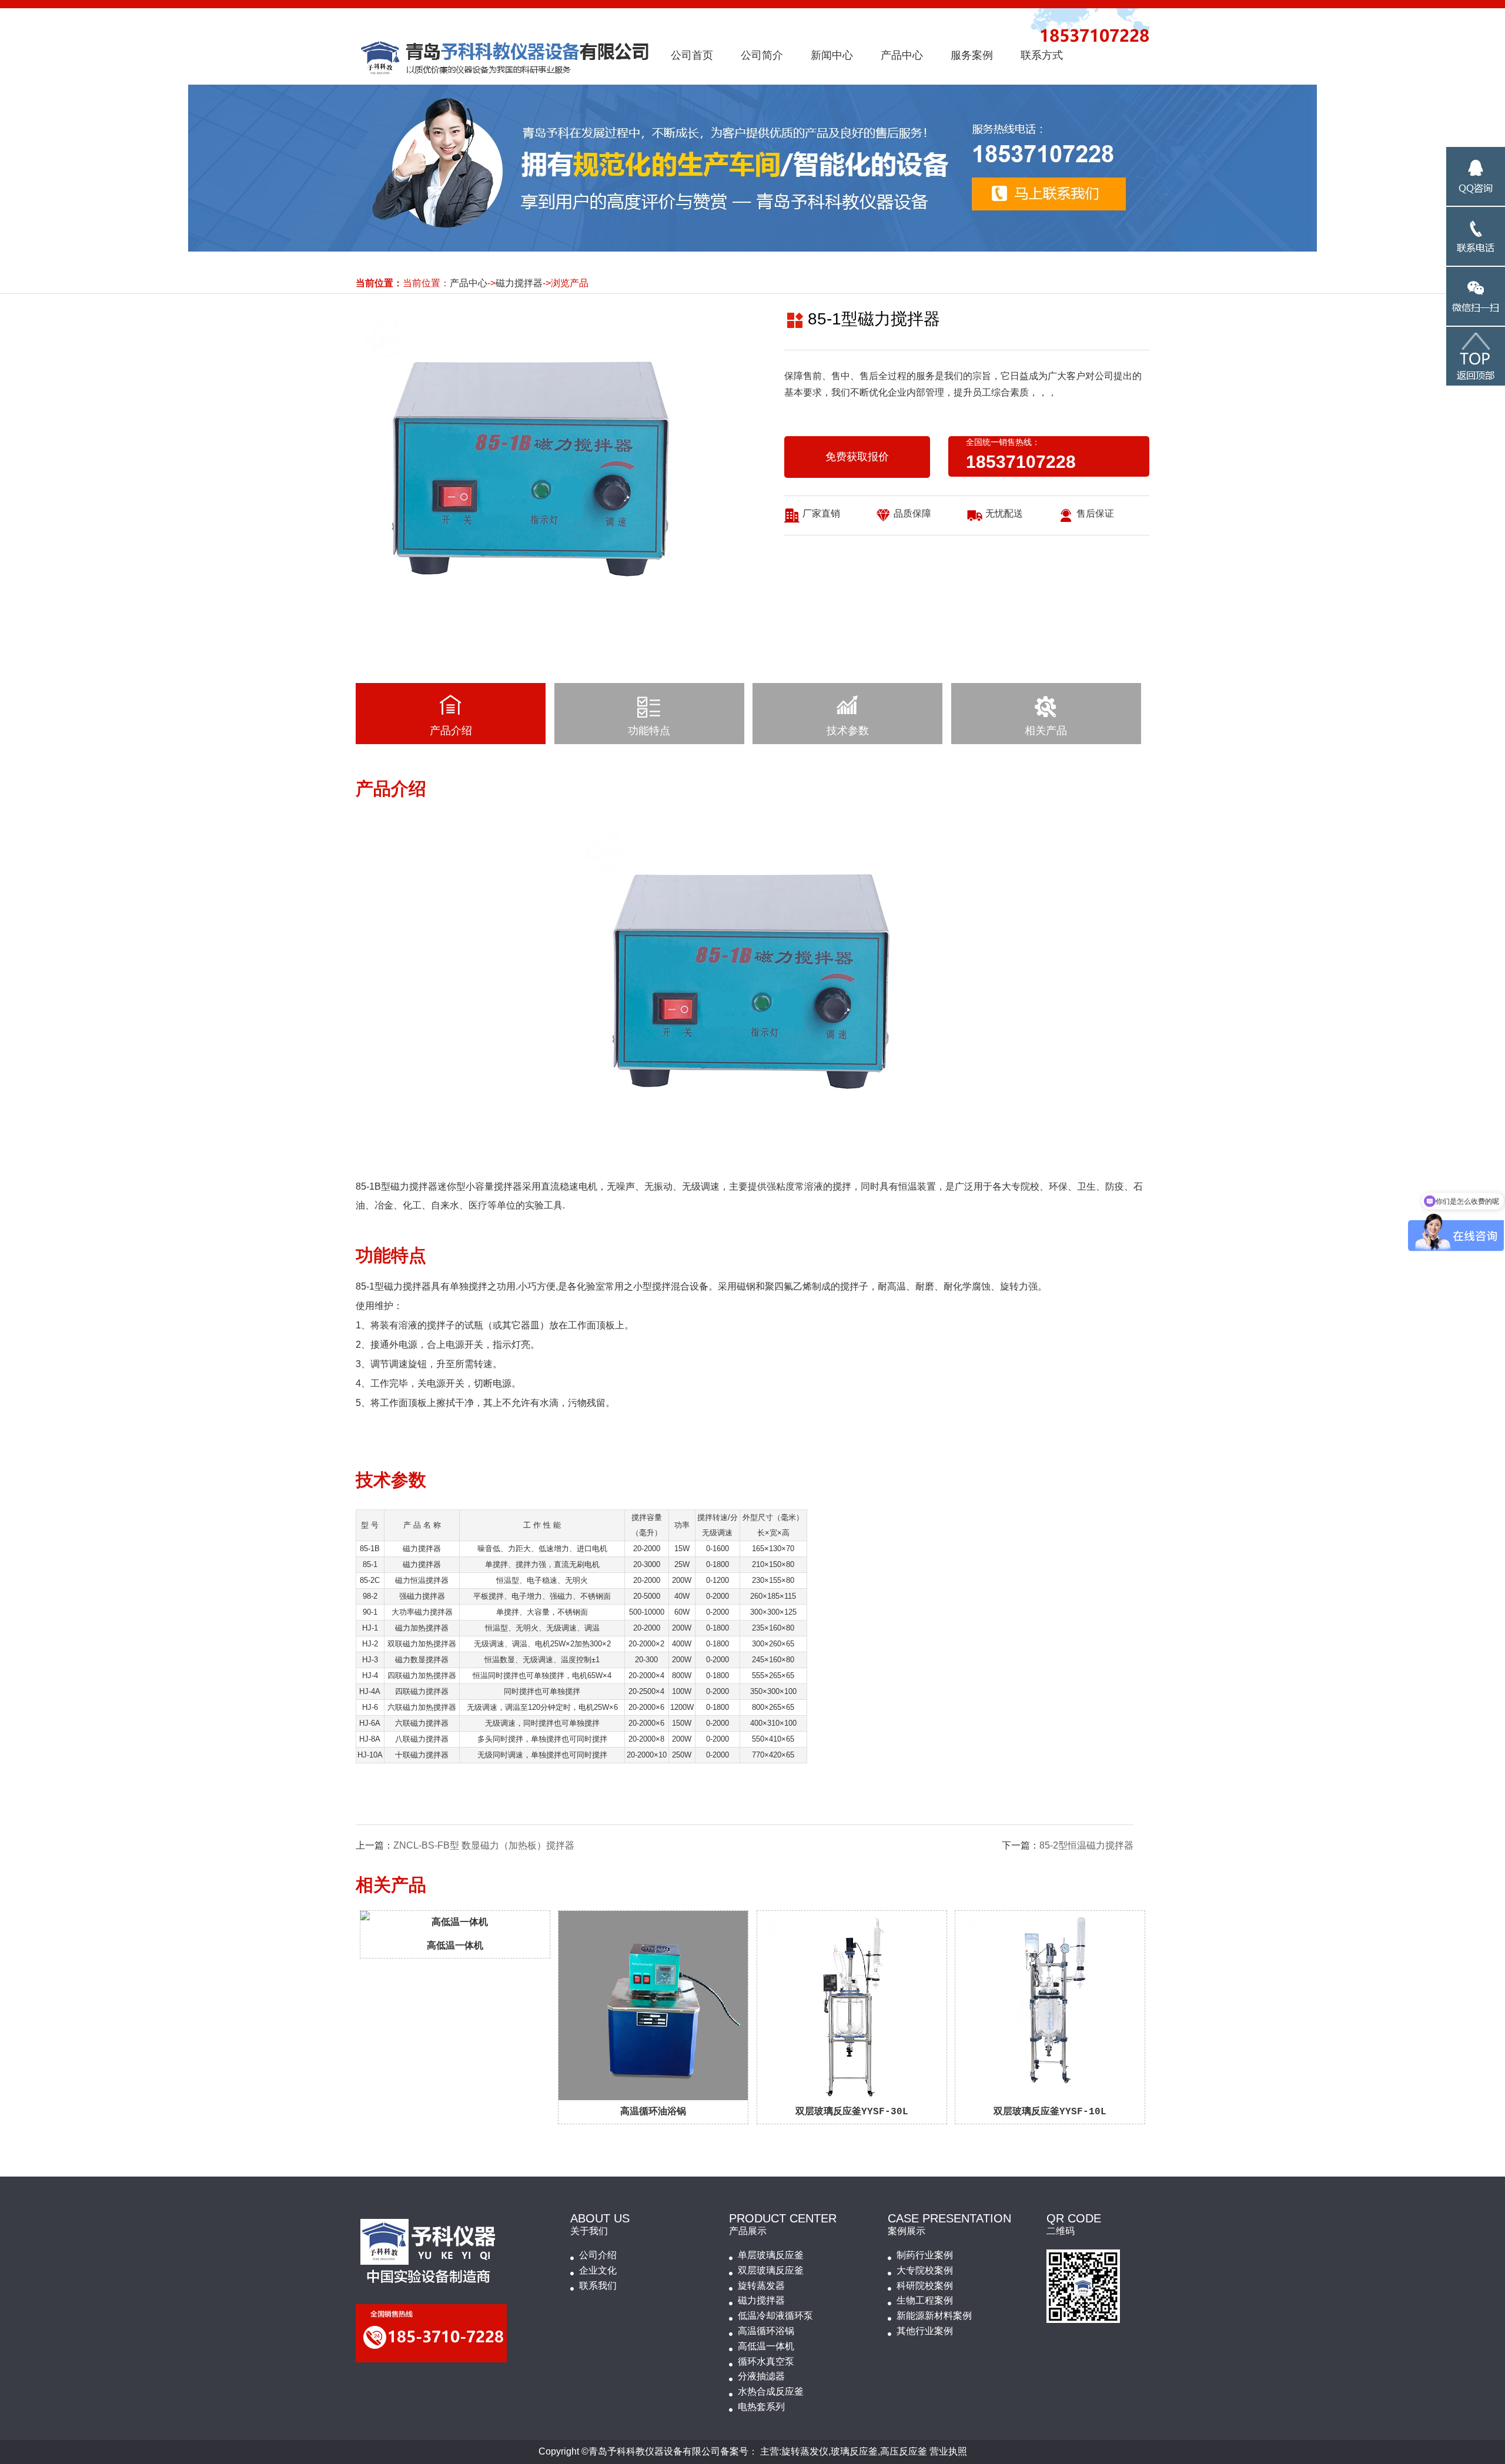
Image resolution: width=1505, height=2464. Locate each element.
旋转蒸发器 (761, 2286)
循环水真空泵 (766, 2361)
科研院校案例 (925, 2286)
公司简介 (762, 55)
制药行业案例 (925, 2255)
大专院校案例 (925, 2270)
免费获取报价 (857, 457)
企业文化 (598, 2270)
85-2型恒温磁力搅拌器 (1086, 1845)
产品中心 (902, 55)
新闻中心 (832, 55)
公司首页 (692, 55)
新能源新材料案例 (934, 2316)
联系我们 (598, 2286)
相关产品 (1046, 731)
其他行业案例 (925, 2331)
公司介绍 (598, 2255)
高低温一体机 (766, 2346)
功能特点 (649, 731)
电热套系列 (761, 2407)
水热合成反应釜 (771, 2391)
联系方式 (1042, 55)
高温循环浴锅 (766, 2331)
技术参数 (848, 731)
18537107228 (1021, 462)
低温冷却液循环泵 (775, 2316)
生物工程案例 (925, 2300)
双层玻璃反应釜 (771, 2270)
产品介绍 (451, 731)
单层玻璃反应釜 (771, 2255)
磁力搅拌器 (519, 283)
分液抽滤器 (761, 2376)
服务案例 (972, 55)
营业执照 (948, 2451)
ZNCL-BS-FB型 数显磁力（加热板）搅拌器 (484, 1845)
